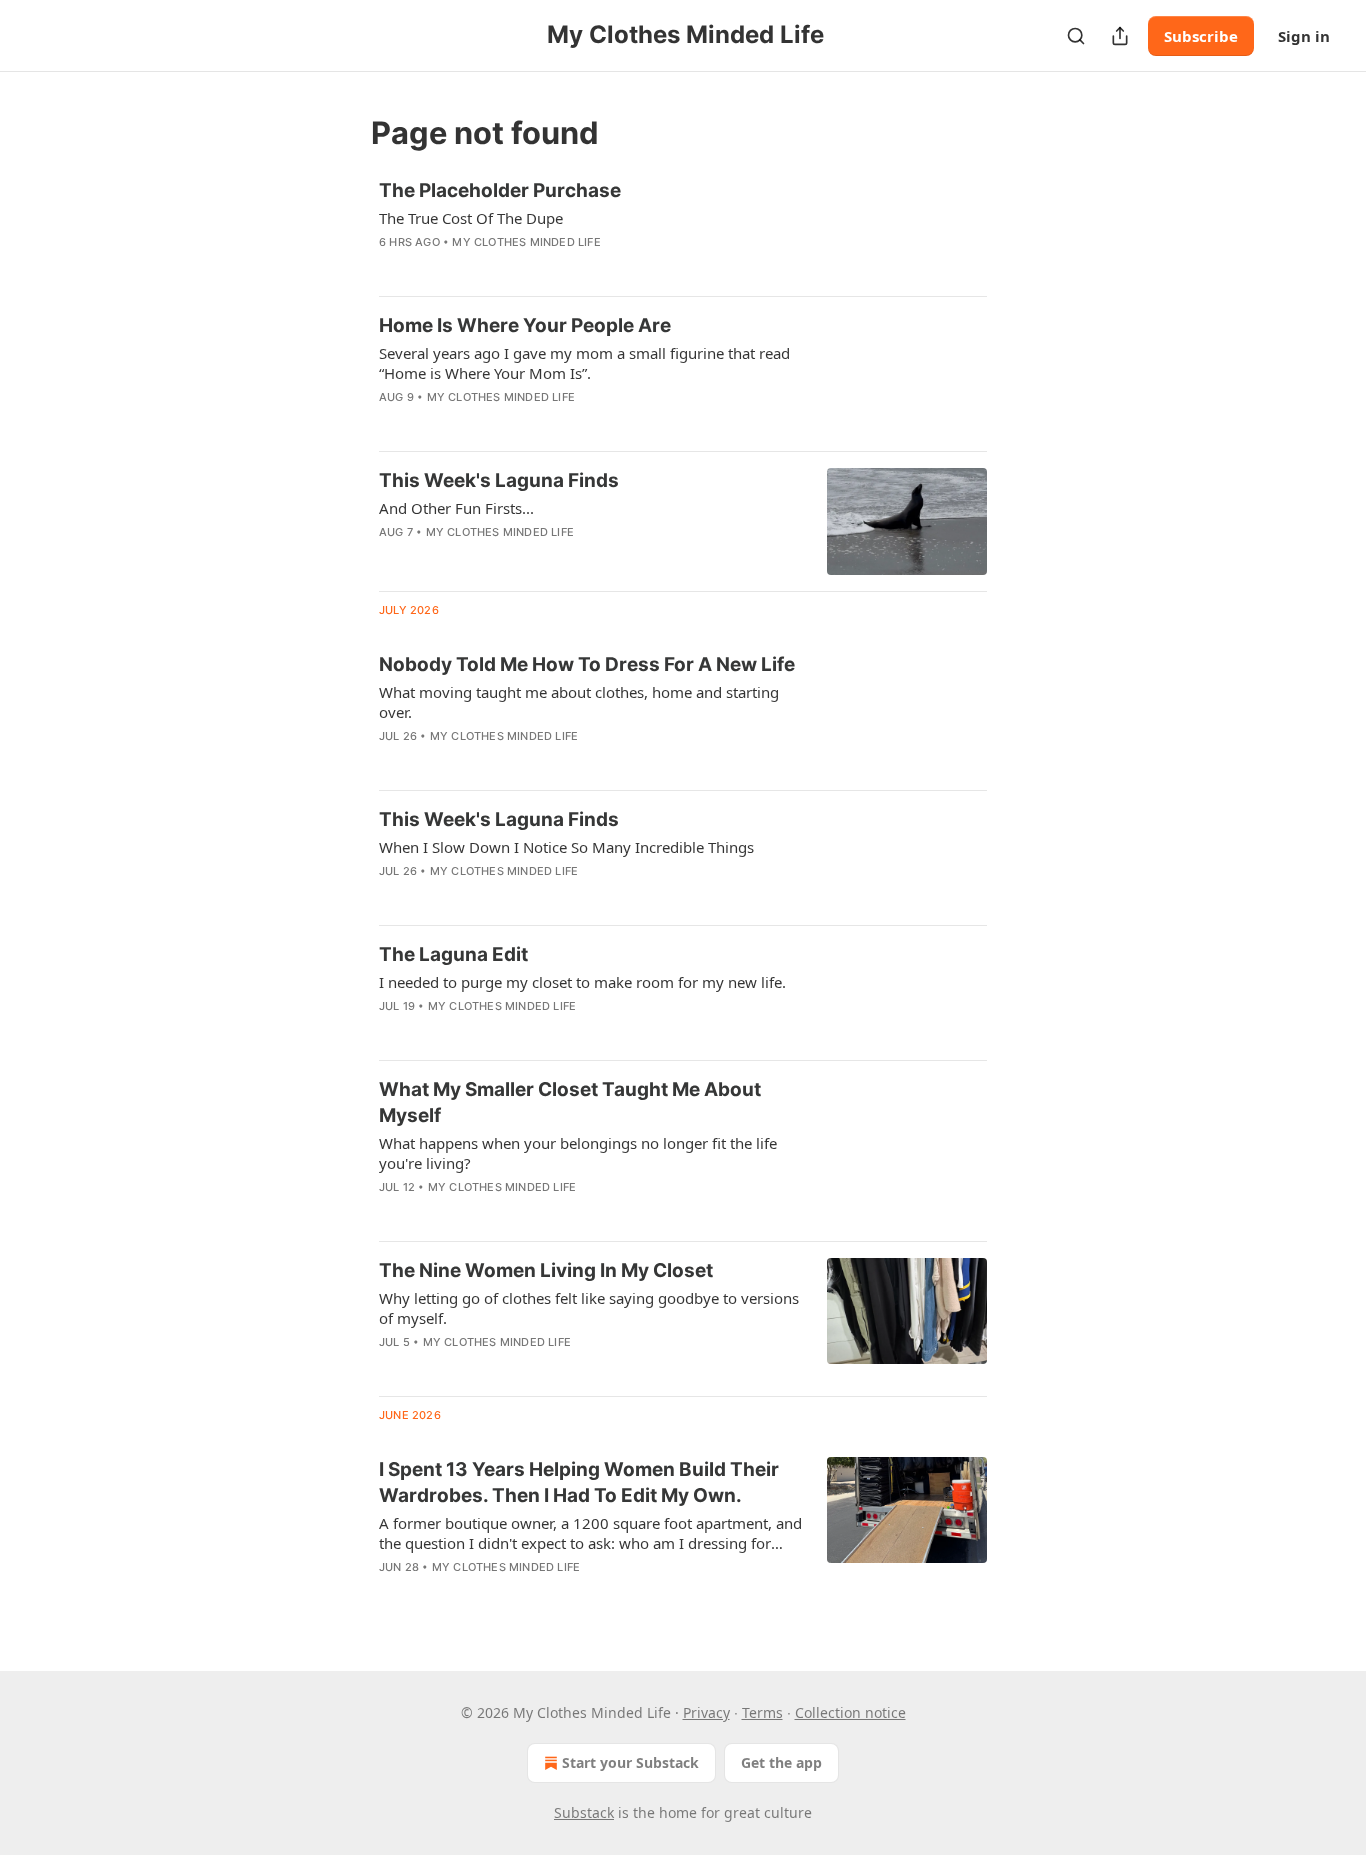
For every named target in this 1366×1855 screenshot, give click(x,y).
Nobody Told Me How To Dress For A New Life (587, 664)
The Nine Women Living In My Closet (546, 1270)
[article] (683, 229)
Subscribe (1201, 36)
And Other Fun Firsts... (456, 508)
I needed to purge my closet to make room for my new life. (582, 982)
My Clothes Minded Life (526, 242)
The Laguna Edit (453, 954)
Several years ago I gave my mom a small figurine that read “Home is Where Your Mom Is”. (584, 363)
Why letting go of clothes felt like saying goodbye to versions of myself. (589, 1308)
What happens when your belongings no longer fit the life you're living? (578, 1153)
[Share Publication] (1120, 36)
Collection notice (850, 1712)
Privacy (706, 1712)
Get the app (781, 1762)
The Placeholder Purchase (500, 190)
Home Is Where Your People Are (525, 325)
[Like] (392, 558)
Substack (584, 1812)
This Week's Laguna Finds (499, 480)
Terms (762, 1712)
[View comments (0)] (532, 268)
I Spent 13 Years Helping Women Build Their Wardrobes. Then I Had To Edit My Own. (579, 1482)
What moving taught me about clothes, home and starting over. (579, 702)
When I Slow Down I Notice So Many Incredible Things (566, 847)
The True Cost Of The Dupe (471, 218)
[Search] (1076, 36)
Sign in (1304, 36)
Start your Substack (630, 1762)
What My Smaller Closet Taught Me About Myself (570, 1102)
